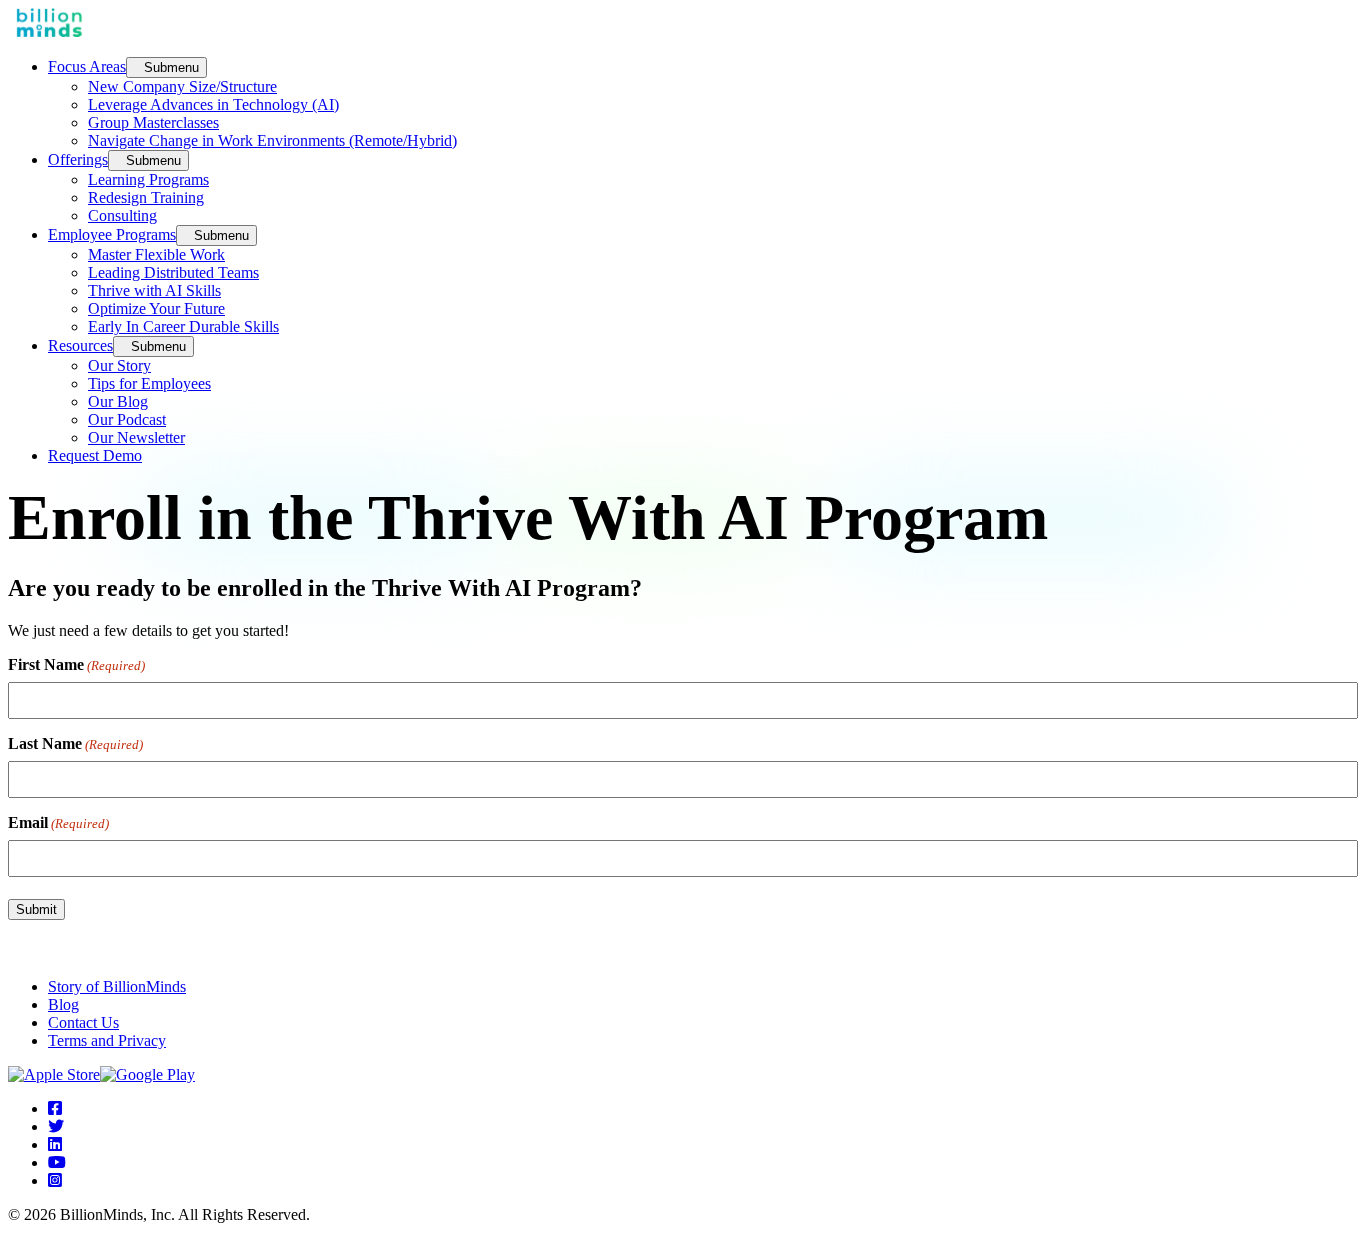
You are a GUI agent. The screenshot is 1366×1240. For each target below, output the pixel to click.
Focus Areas (87, 66)
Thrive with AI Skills (154, 290)
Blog (63, 1004)
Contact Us (83, 1022)
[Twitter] (56, 1126)
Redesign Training (146, 197)
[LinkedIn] (55, 1144)
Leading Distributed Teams (173, 272)
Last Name (75, 743)
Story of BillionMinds (117, 986)
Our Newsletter (136, 437)
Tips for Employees (149, 383)
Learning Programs (148, 179)
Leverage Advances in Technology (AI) (213, 104)
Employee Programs (112, 234)
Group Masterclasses (153, 122)
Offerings (78, 159)
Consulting (122, 215)
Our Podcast (127, 419)
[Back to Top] (14, 952)
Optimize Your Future (156, 308)
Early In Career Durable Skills (183, 326)
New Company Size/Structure (182, 86)
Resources (80, 345)
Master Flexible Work (156, 254)
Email (58, 822)
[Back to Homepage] (49, 31)
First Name (76, 664)
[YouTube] (57, 1162)
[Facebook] (55, 1108)
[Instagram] (55, 1180)
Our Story (119, 365)
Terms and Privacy (107, 1040)
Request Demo (95, 455)
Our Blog (118, 401)
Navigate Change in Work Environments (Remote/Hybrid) (272, 140)
